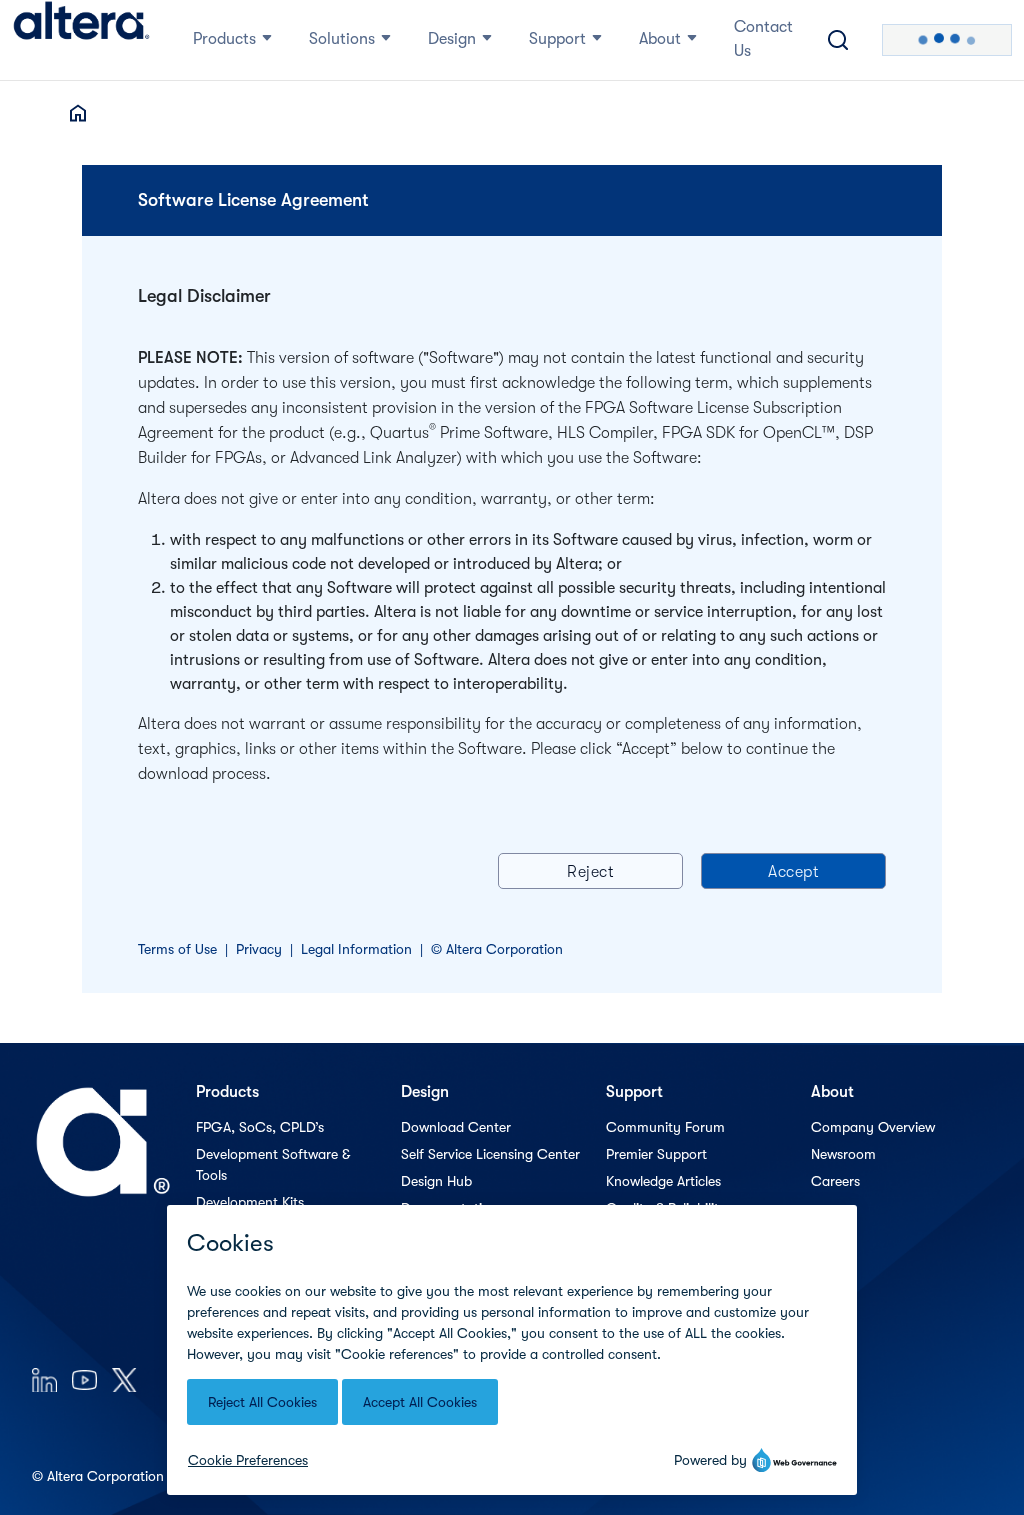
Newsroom (843, 1154)
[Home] (81, 40)
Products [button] (224, 39)
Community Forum (665, 1127)
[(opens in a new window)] (44, 1379)
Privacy (259, 949)
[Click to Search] (838, 40)
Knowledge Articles (663, 1181)
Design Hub (436, 1181)
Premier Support (656, 1154)
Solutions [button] (342, 39)
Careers (835, 1181)
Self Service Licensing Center (490, 1154)
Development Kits (250, 1202)
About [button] (660, 39)
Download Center (456, 1127)
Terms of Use (177, 949)
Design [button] (452, 39)
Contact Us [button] (763, 39)
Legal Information (356, 949)
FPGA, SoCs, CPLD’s (260, 1127)
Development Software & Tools (273, 1164)
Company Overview (873, 1127)
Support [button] (557, 39)
